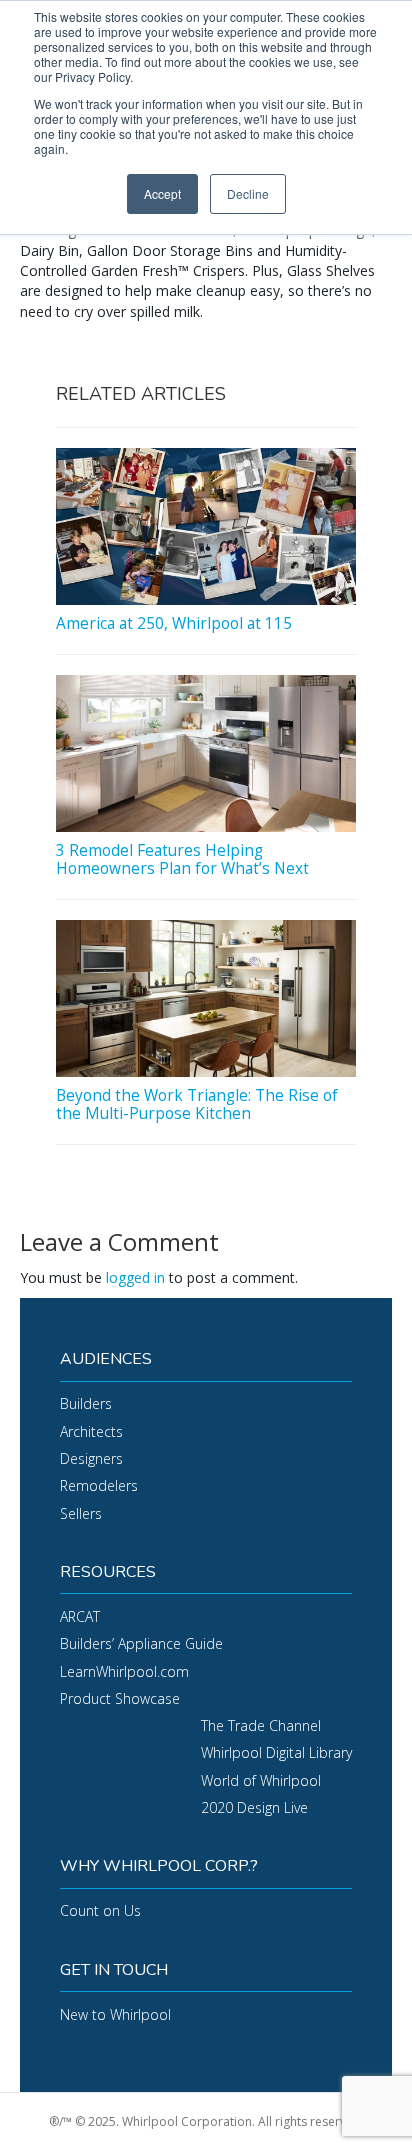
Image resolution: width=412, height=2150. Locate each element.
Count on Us (100, 1910)
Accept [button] (162, 193)
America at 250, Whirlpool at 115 (174, 623)
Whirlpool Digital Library (276, 1752)
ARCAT (80, 1616)
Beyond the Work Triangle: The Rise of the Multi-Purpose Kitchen (197, 1104)
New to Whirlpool (115, 2014)
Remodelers (99, 1485)
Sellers (81, 1513)
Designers (91, 1458)
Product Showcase (120, 1698)
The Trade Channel (261, 1725)
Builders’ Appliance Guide (141, 1643)
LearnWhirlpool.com (124, 1671)
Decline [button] (248, 193)
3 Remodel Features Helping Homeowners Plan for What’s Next (182, 859)
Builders (86, 1403)
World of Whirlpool (261, 1780)
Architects (91, 1431)
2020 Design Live (254, 1807)
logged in (135, 1277)
